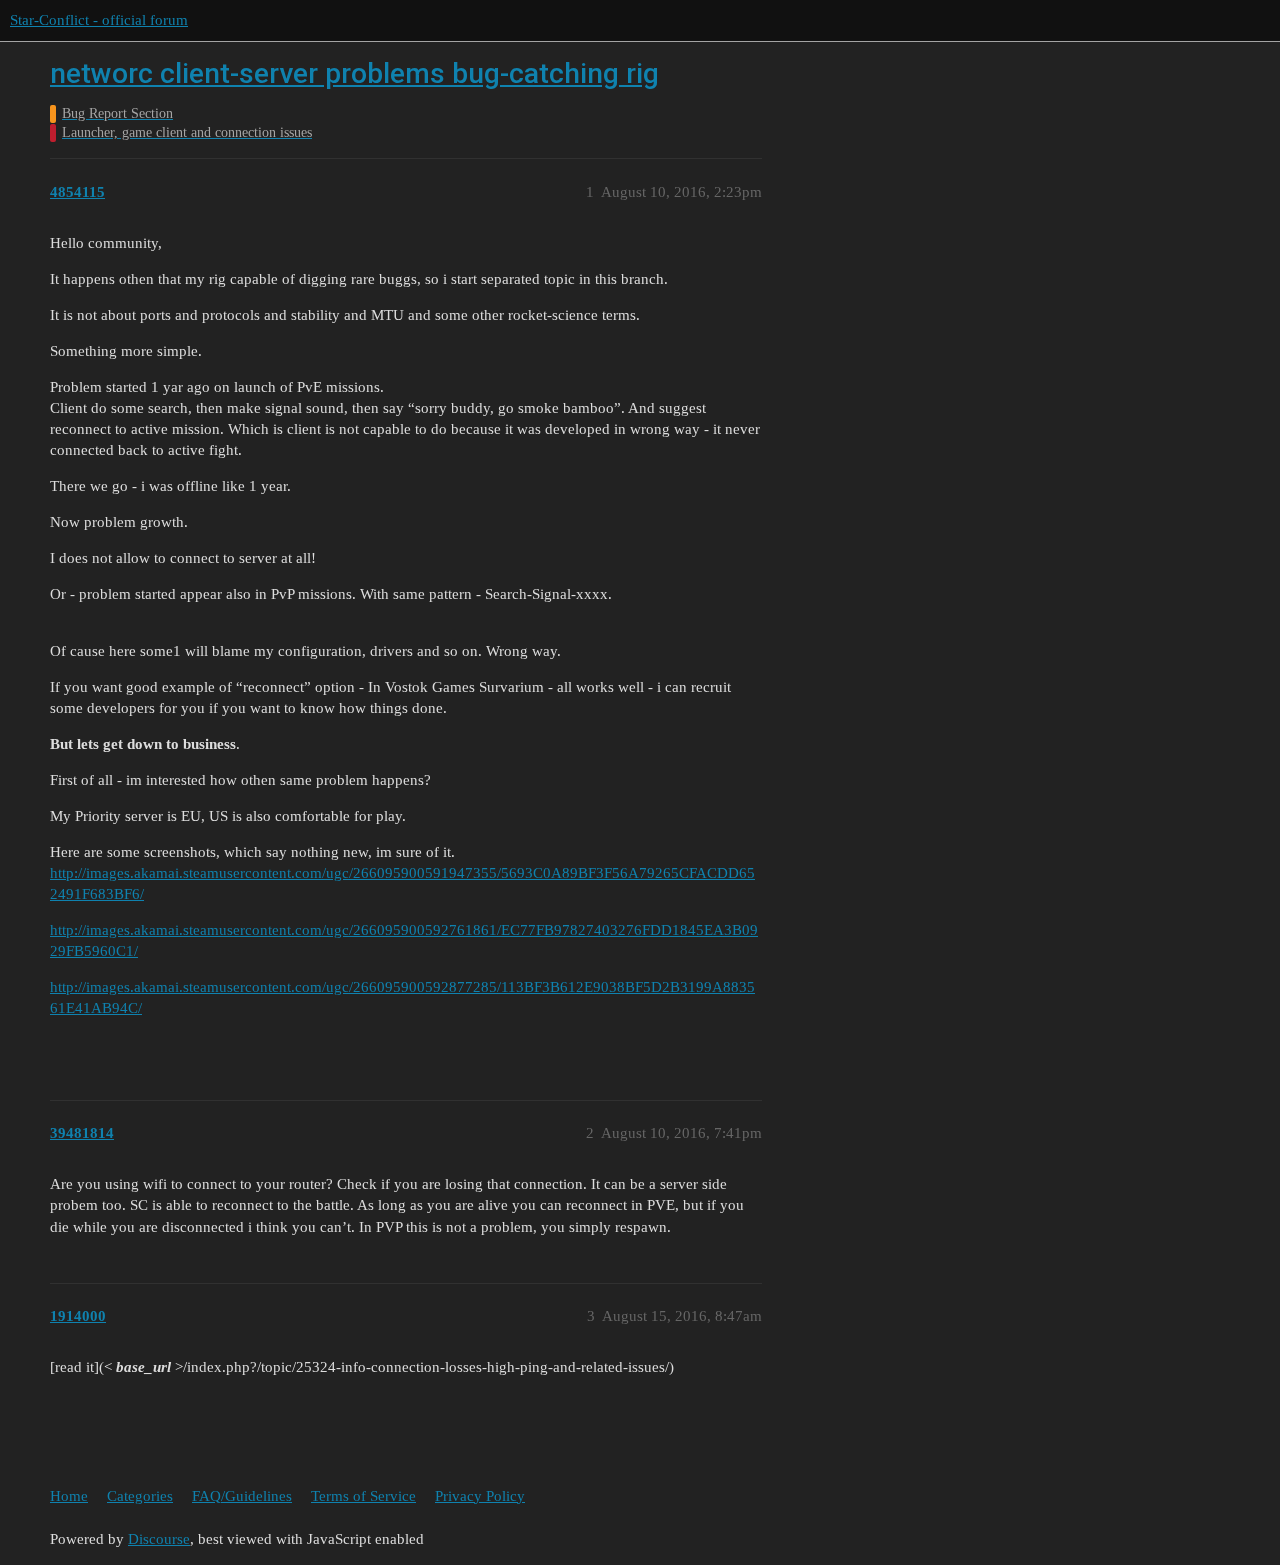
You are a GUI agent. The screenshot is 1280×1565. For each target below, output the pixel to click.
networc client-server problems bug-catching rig (354, 73)
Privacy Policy (480, 1496)
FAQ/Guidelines (242, 1496)
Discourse (159, 1539)
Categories (140, 1496)
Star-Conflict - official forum (99, 20)
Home (69, 1496)
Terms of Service (363, 1496)
